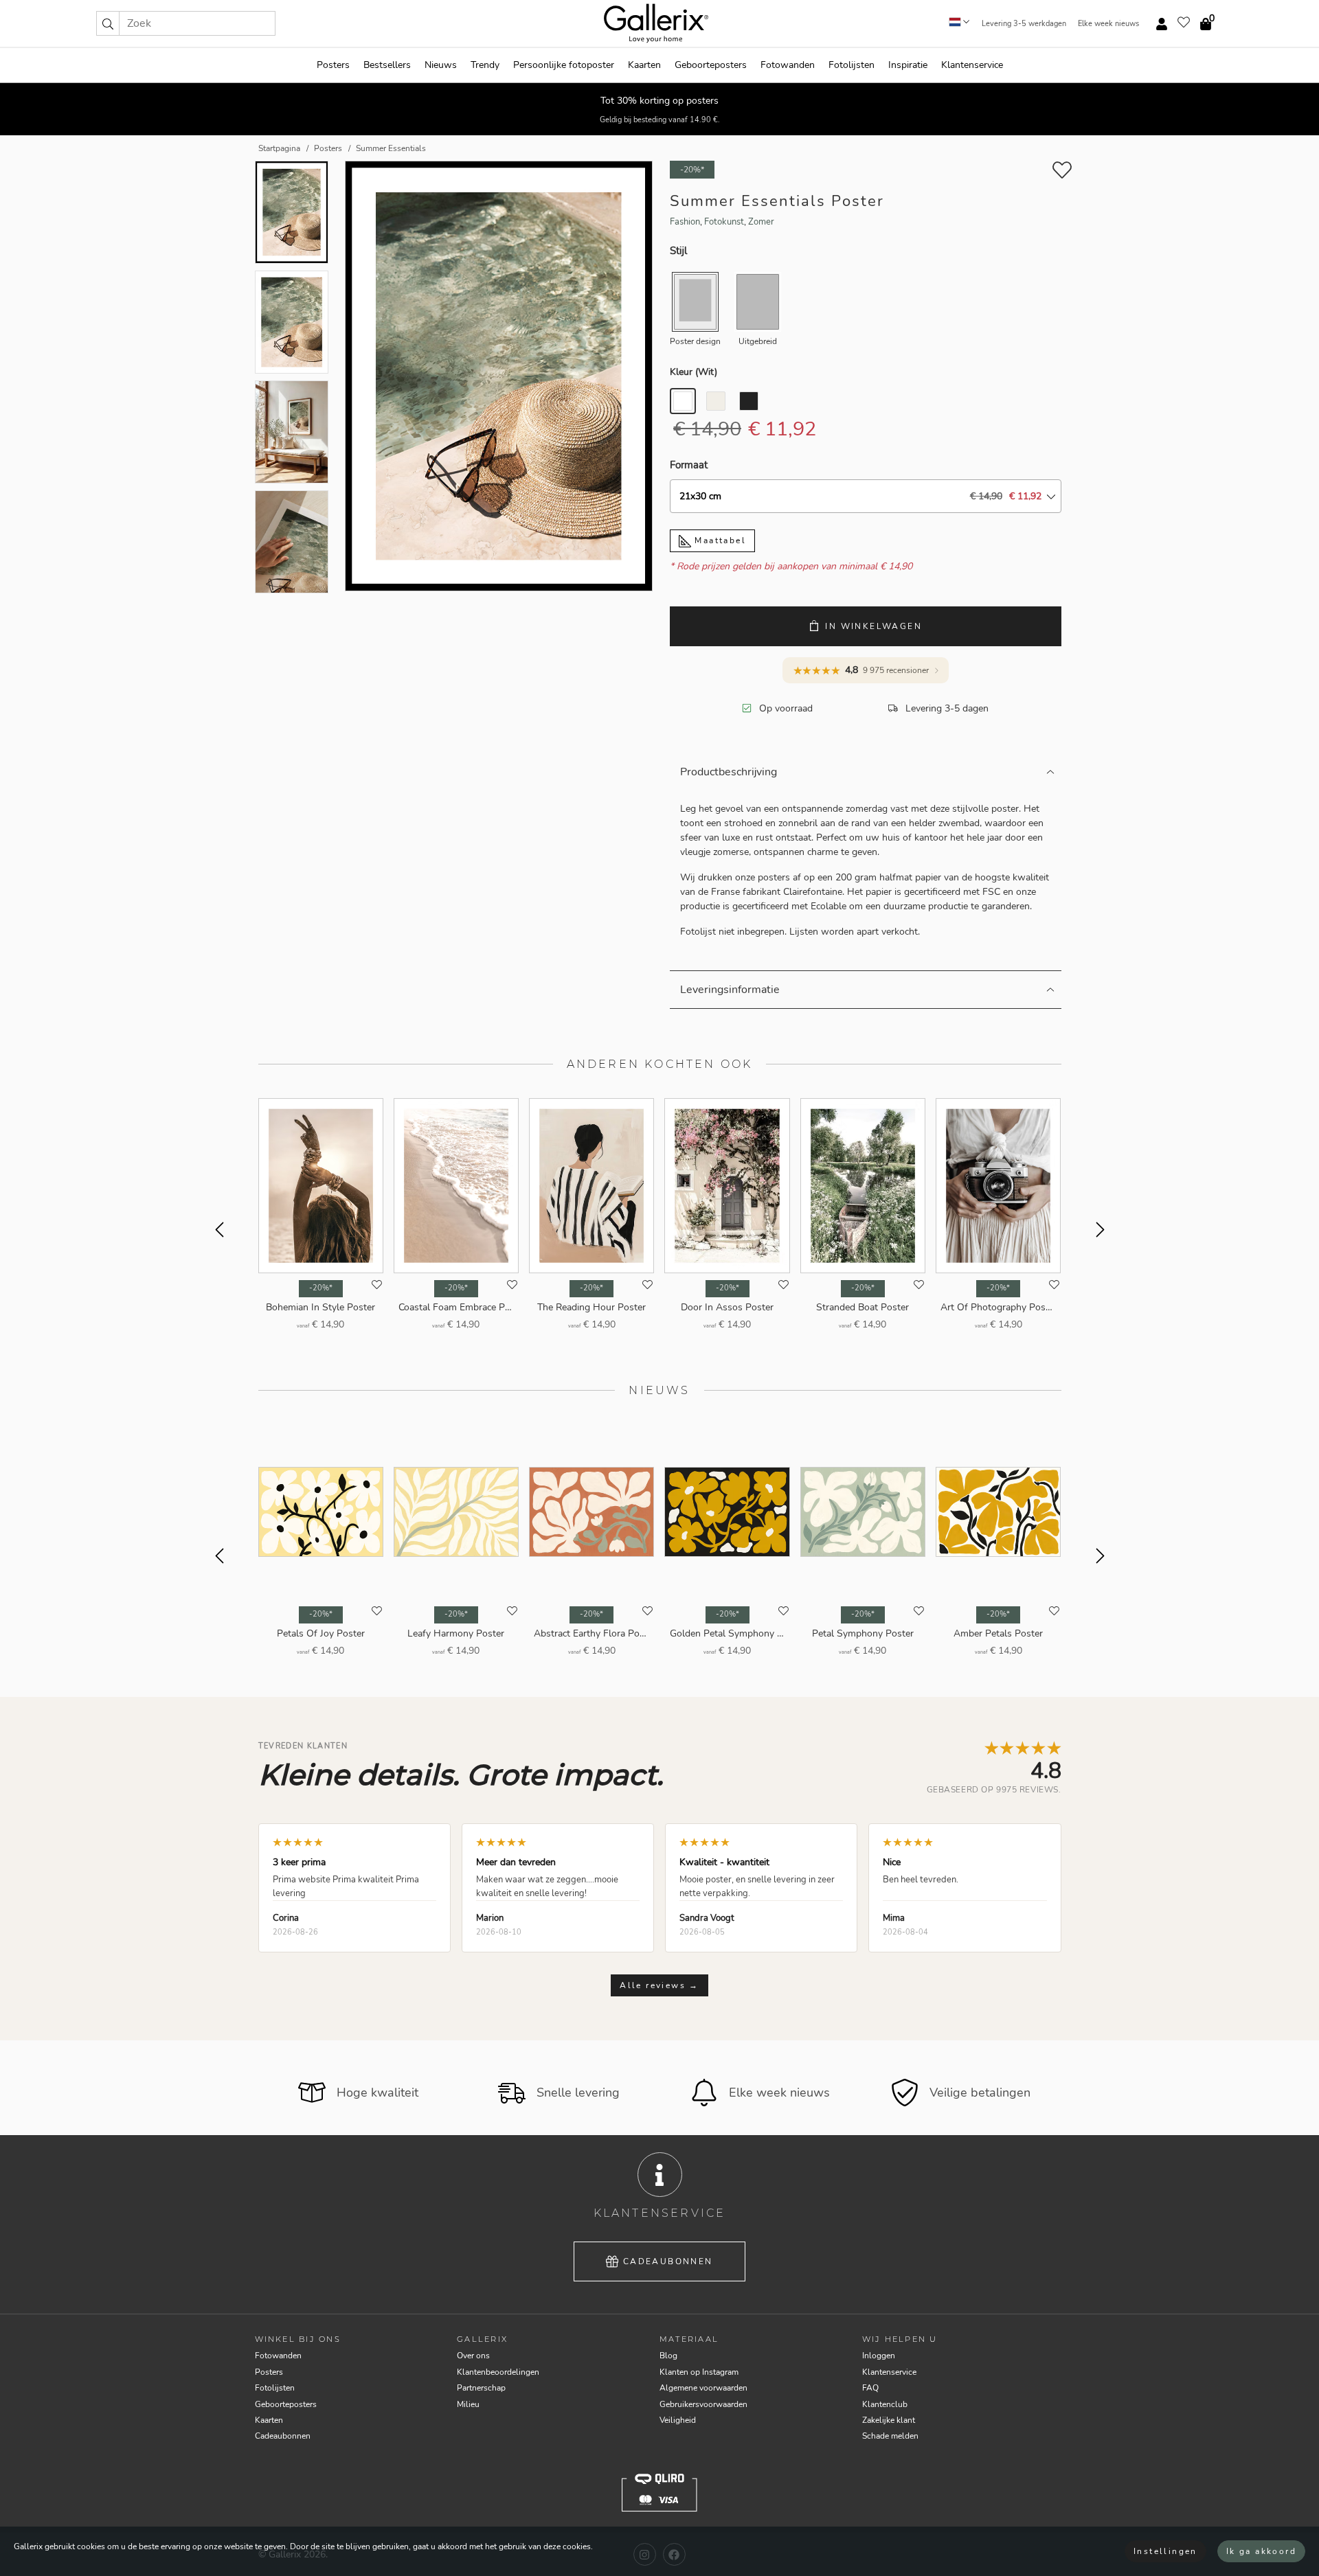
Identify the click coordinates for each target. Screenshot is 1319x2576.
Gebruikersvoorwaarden (703, 2404)
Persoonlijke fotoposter (564, 65)
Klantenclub (885, 2404)
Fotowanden (788, 65)
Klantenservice (972, 65)
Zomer (761, 222)
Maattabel (719, 540)
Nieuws (441, 65)
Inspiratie (908, 65)
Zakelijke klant (889, 2420)
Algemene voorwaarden (703, 2388)
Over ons (473, 2356)
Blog (668, 2356)
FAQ (870, 2388)
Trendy (485, 65)
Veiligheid (678, 2420)
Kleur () (694, 372)
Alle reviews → (659, 1985)
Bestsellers (387, 65)
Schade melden (890, 2436)
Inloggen (879, 2356)
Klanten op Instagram (699, 2372)
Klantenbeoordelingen (498, 2372)
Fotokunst (724, 222)
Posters (333, 65)
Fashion (685, 222)
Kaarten (644, 65)
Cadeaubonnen (668, 2261)
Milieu (468, 2404)
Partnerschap (481, 2388)
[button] (108, 23)
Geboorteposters (711, 65)
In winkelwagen (873, 626)
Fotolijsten (852, 65)
